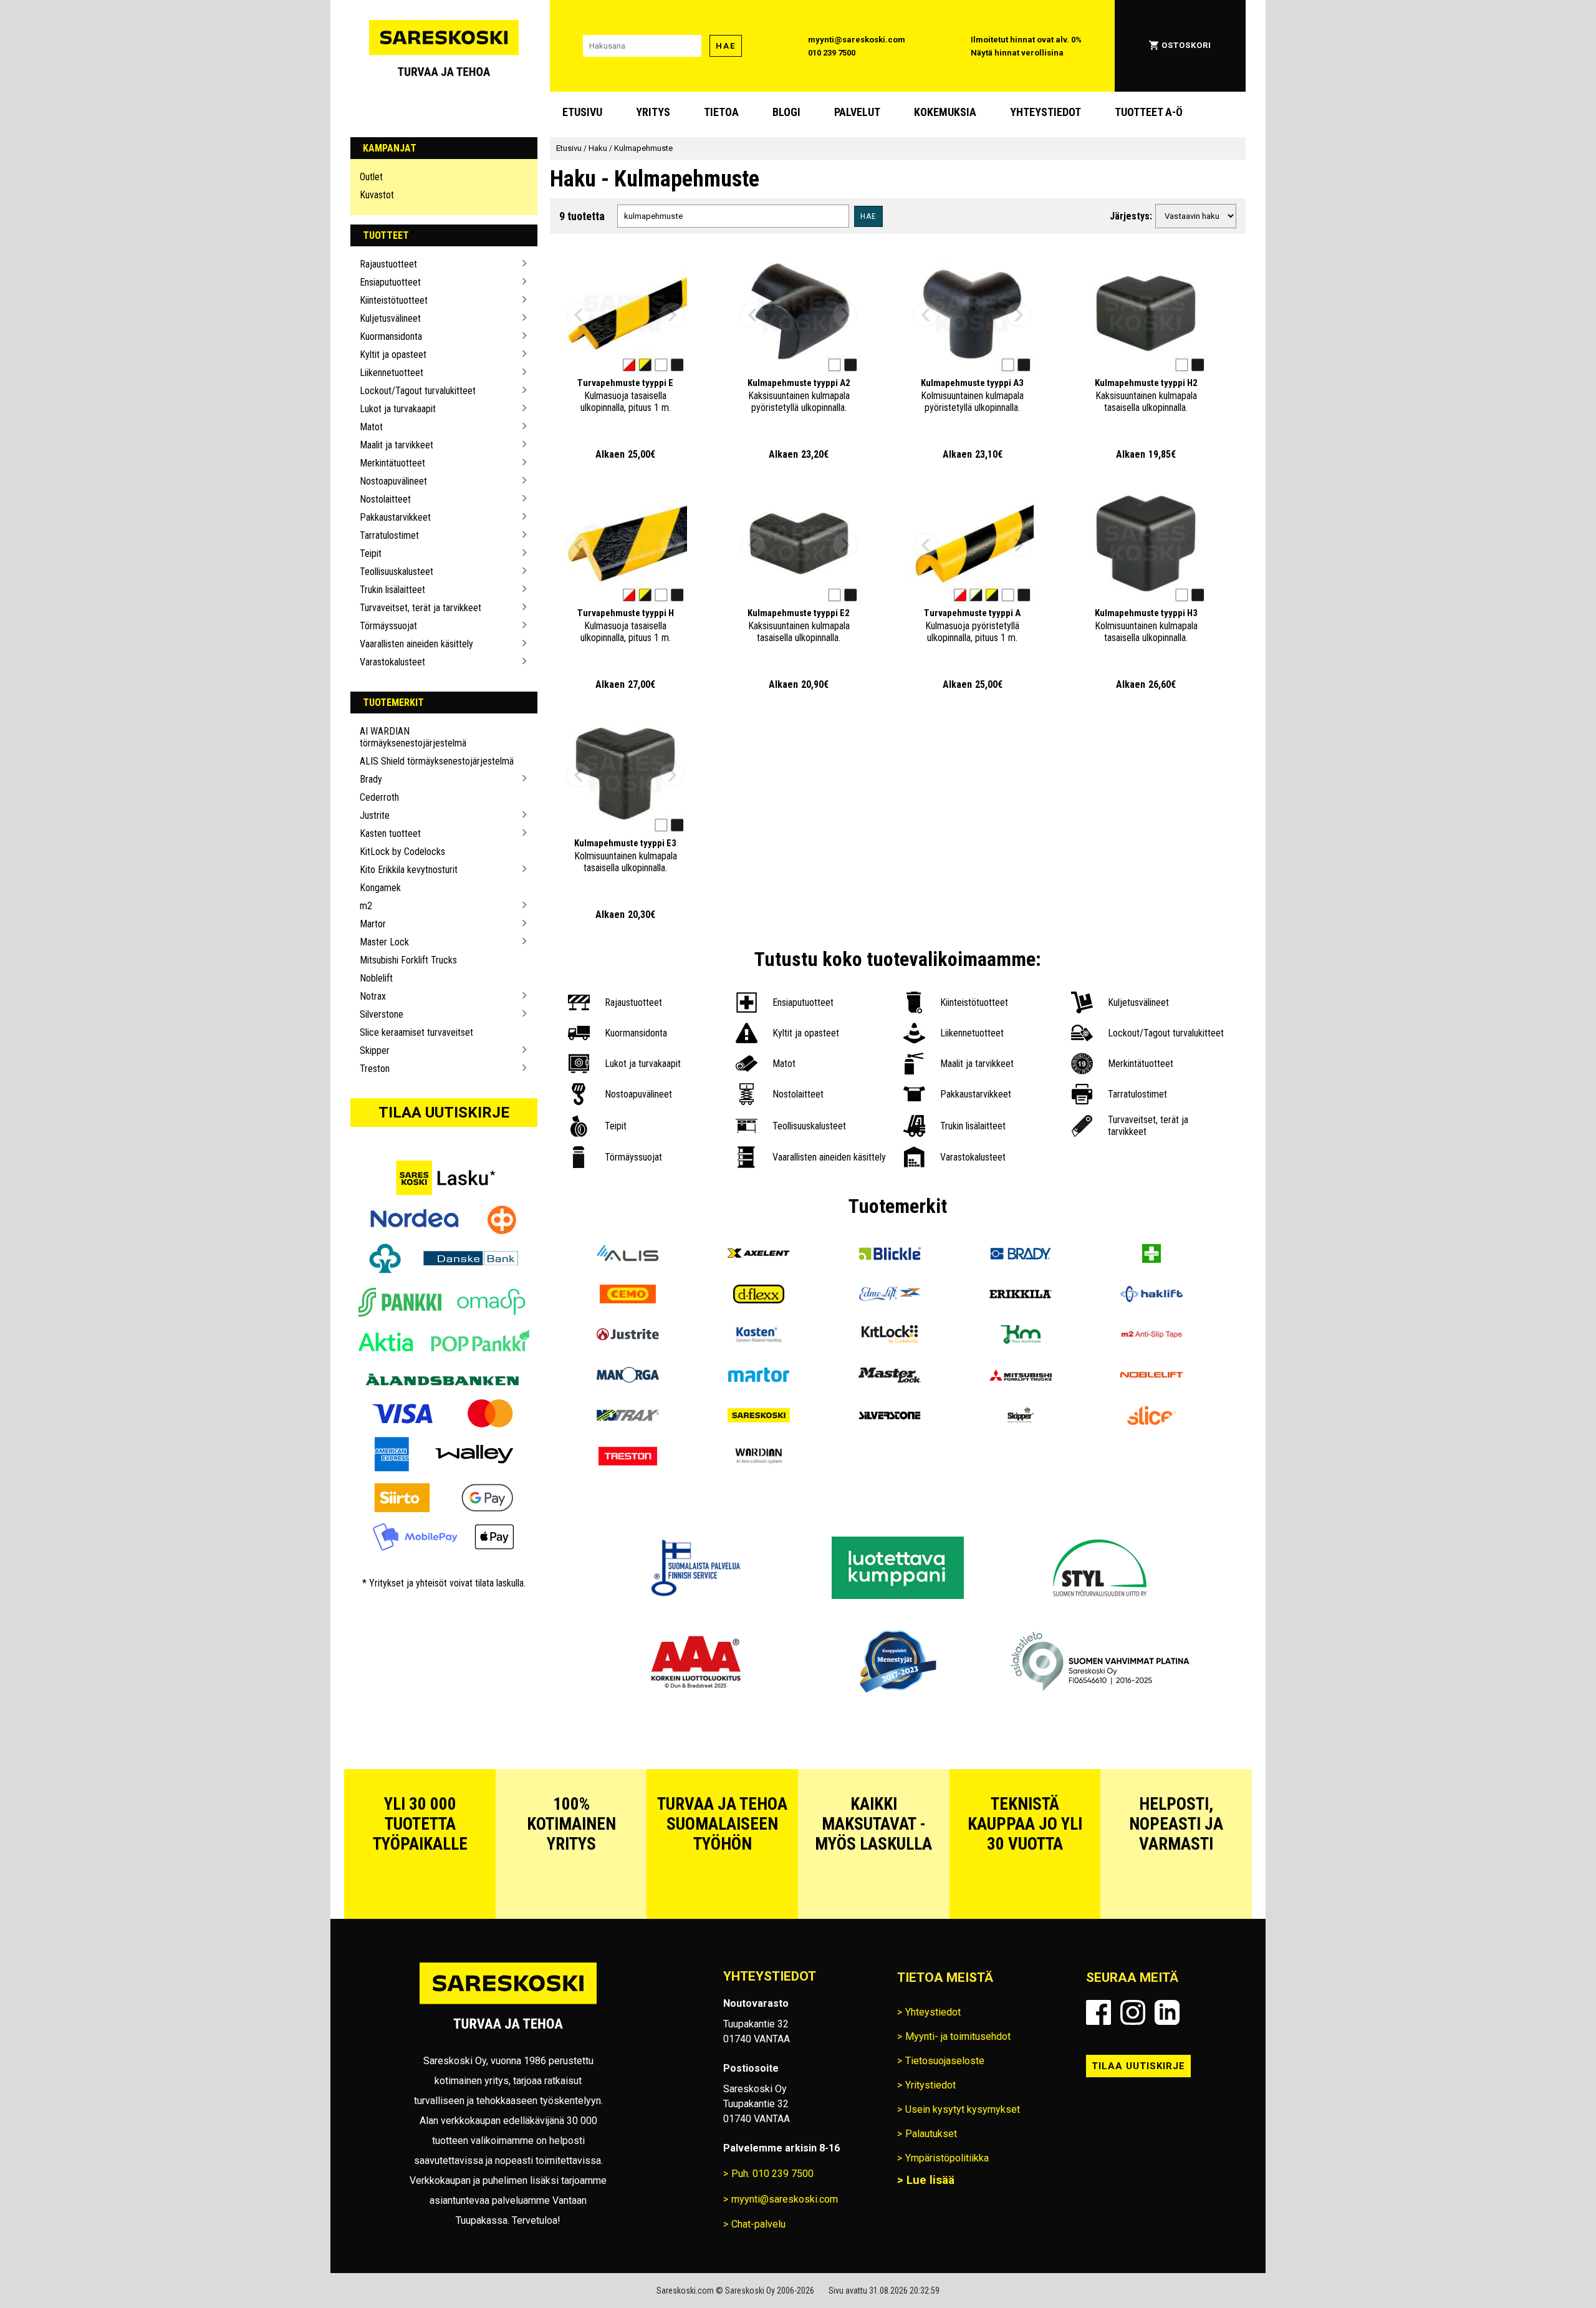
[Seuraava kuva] (672, 315)
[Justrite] (628, 1336)
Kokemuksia (945, 112)
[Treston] (628, 1458)
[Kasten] (759, 1336)
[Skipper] (1021, 1417)
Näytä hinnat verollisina (1017, 53)
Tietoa (721, 112)
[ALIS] (628, 1255)
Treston (375, 1069)
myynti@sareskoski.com (857, 40)
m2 (366, 906)
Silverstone (382, 1014)
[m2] (1151, 1336)
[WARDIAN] (759, 1458)
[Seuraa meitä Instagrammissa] (1133, 2012)
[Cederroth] (1151, 1255)
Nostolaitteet (385, 499)
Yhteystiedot (1046, 112)
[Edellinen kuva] (579, 315)
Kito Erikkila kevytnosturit (409, 870)
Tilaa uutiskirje (444, 1113)
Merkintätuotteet (392, 463)
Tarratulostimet (389, 535)
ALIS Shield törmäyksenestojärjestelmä (437, 761)
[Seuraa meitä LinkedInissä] (1167, 2012)
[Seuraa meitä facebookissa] (1098, 2012)
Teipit (371, 553)
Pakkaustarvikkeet (395, 517)
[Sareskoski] (759, 1417)
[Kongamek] (1021, 1336)
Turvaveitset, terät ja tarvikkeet (421, 608)
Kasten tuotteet (390, 833)
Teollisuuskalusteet (397, 572)
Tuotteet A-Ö (1149, 112)
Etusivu (582, 112)
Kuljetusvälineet (390, 318)
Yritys (653, 112)
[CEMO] (628, 1296)
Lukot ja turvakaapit (398, 409)
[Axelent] (759, 1255)
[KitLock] (890, 1336)
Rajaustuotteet (388, 264)
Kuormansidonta (391, 336)
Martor (373, 924)
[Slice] (1151, 1417)
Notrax (373, 996)
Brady (371, 779)
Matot (371, 427)
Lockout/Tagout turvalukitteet (418, 391)
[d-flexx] (759, 1296)
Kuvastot (377, 195)
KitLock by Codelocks (402, 852)
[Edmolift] (890, 1296)
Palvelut (857, 112)
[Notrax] (628, 1417)
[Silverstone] (890, 1417)
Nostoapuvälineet (393, 481)
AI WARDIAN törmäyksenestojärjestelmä (413, 737)
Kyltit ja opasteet (393, 355)
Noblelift (376, 978)
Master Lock (384, 942)
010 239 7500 (832, 53)
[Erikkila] (1021, 1296)
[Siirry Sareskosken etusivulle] (444, 46)
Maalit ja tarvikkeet (397, 445)
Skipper (375, 1050)
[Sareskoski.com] (508, 2003)
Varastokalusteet (392, 662)
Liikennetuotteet (392, 373)
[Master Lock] (890, 1377)
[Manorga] (628, 1377)
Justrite (375, 815)
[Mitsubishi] (1021, 1377)
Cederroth (379, 797)
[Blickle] (890, 1255)
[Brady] (1021, 1255)
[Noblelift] (1151, 1377)
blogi (786, 112)
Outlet (371, 177)
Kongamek (380, 888)
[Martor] (759, 1377)
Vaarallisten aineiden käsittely (416, 644)
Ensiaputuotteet (390, 282)
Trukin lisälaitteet (392, 590)
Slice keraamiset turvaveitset (416, 1032)
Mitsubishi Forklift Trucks (408, 960)
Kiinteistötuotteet (394, 300)
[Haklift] (1151, 1296)
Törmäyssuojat (388, 626)
